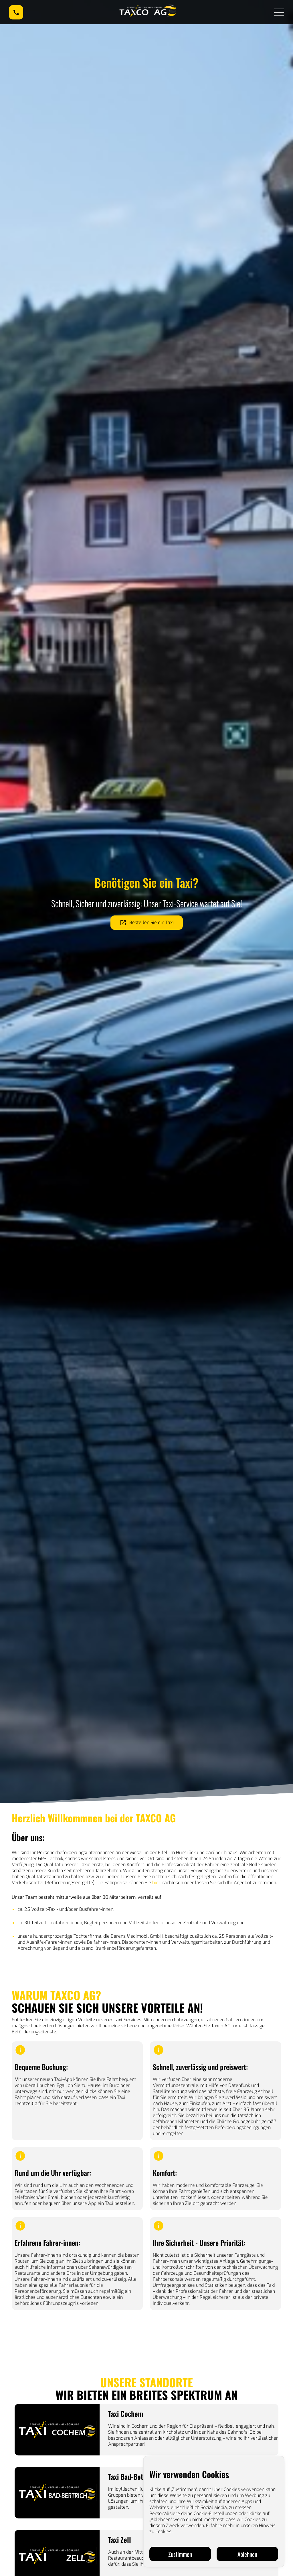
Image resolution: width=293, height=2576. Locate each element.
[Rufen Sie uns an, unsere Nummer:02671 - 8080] (16, 12)
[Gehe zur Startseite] (149, 12)
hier (156, 1883)
